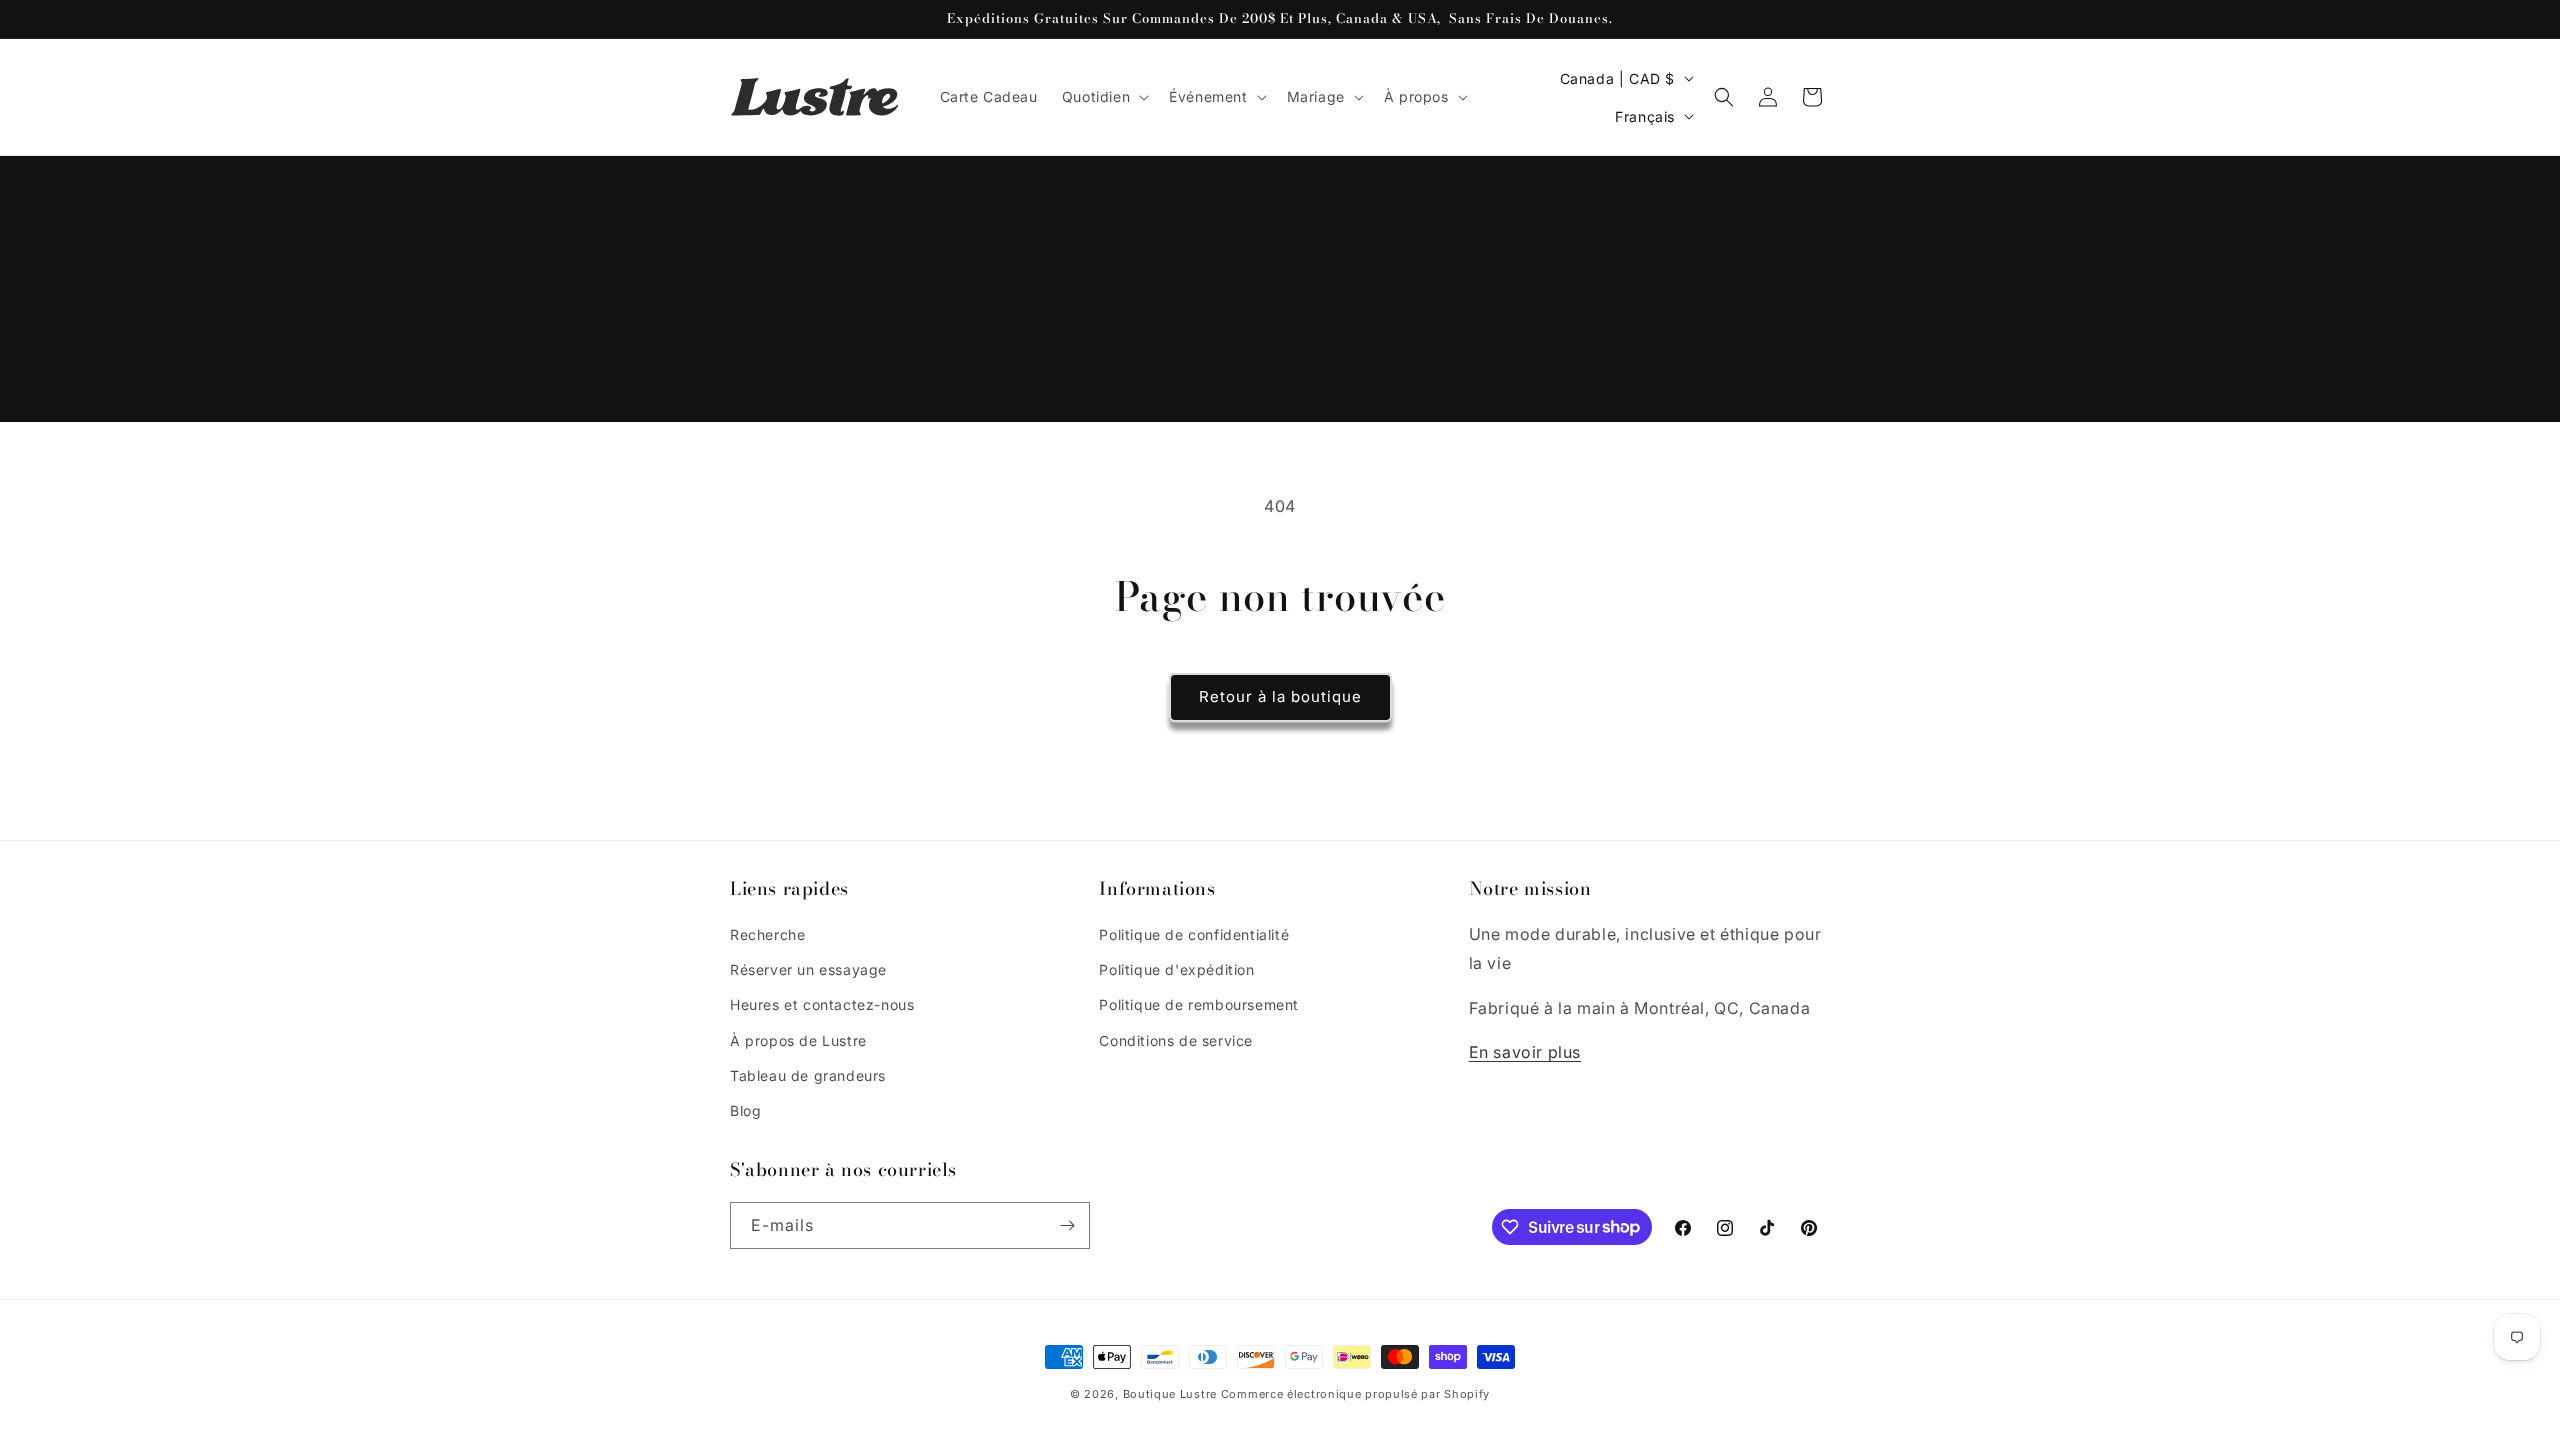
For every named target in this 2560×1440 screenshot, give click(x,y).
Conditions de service (1176, 1040)
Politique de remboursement (1199, 1004)
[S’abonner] (1067, 1225)
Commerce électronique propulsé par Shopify (1355, 1394)
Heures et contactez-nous (822, 1004)
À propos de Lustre (798, 1040)
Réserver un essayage (808, 969)
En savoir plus (1525, 1052)
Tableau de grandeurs (808, 1075)
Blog (745, 1110)
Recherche (767, 934)
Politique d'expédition (1176, 969)
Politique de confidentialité (1194, 934)
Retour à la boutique (1280, 696)
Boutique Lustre (1170, 1394)
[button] (1103, 97)
